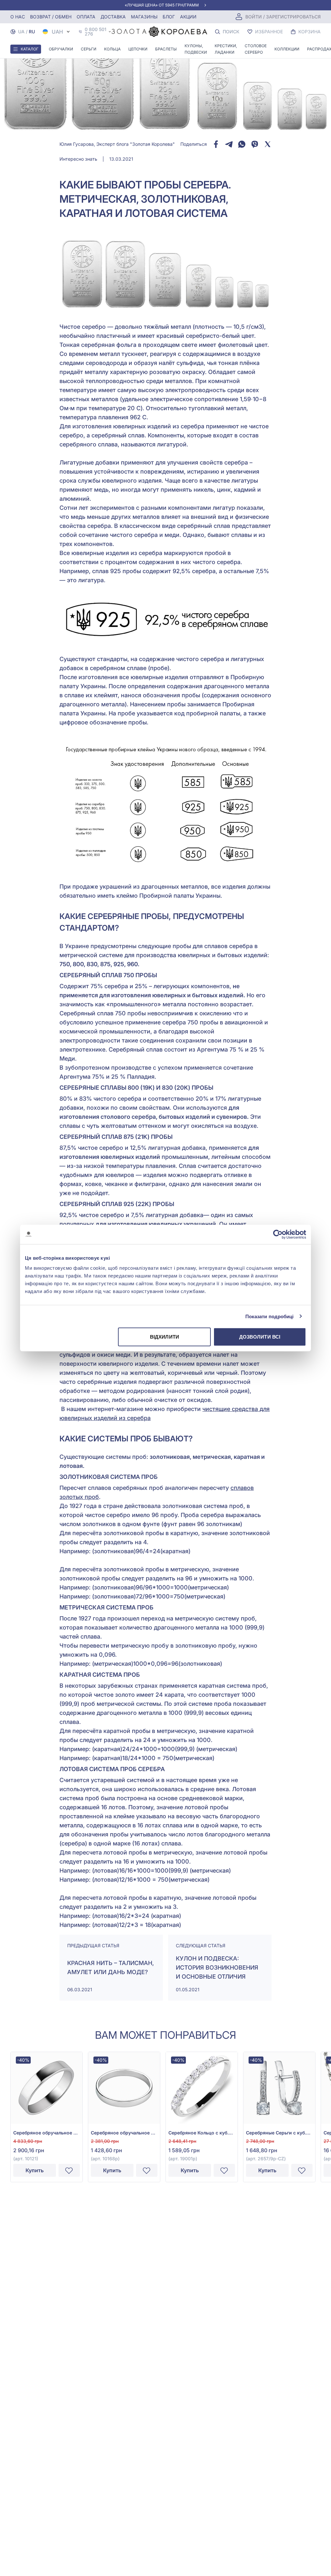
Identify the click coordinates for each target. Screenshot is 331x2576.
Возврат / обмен (51, 17)
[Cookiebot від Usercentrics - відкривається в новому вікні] (278, 1234)
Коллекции (287, 49)
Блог (169, 17)
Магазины (144, 17)
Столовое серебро (256, 49)
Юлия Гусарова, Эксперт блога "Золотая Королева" (117, 144)
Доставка (113, 17)
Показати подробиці (270, 1316)
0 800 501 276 (96, 32)
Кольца (112, 49)
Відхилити (165, 1337)
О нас (18, 17)
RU (32, 32)
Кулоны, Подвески (196, 49)
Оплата (86, 17)
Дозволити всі (260, 1337)
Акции (188, 17)
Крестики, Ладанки (226, 49)
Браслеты (166, 49)
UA (21, 32)
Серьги (89, 49)
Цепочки (138, 49)
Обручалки (61, 49)
